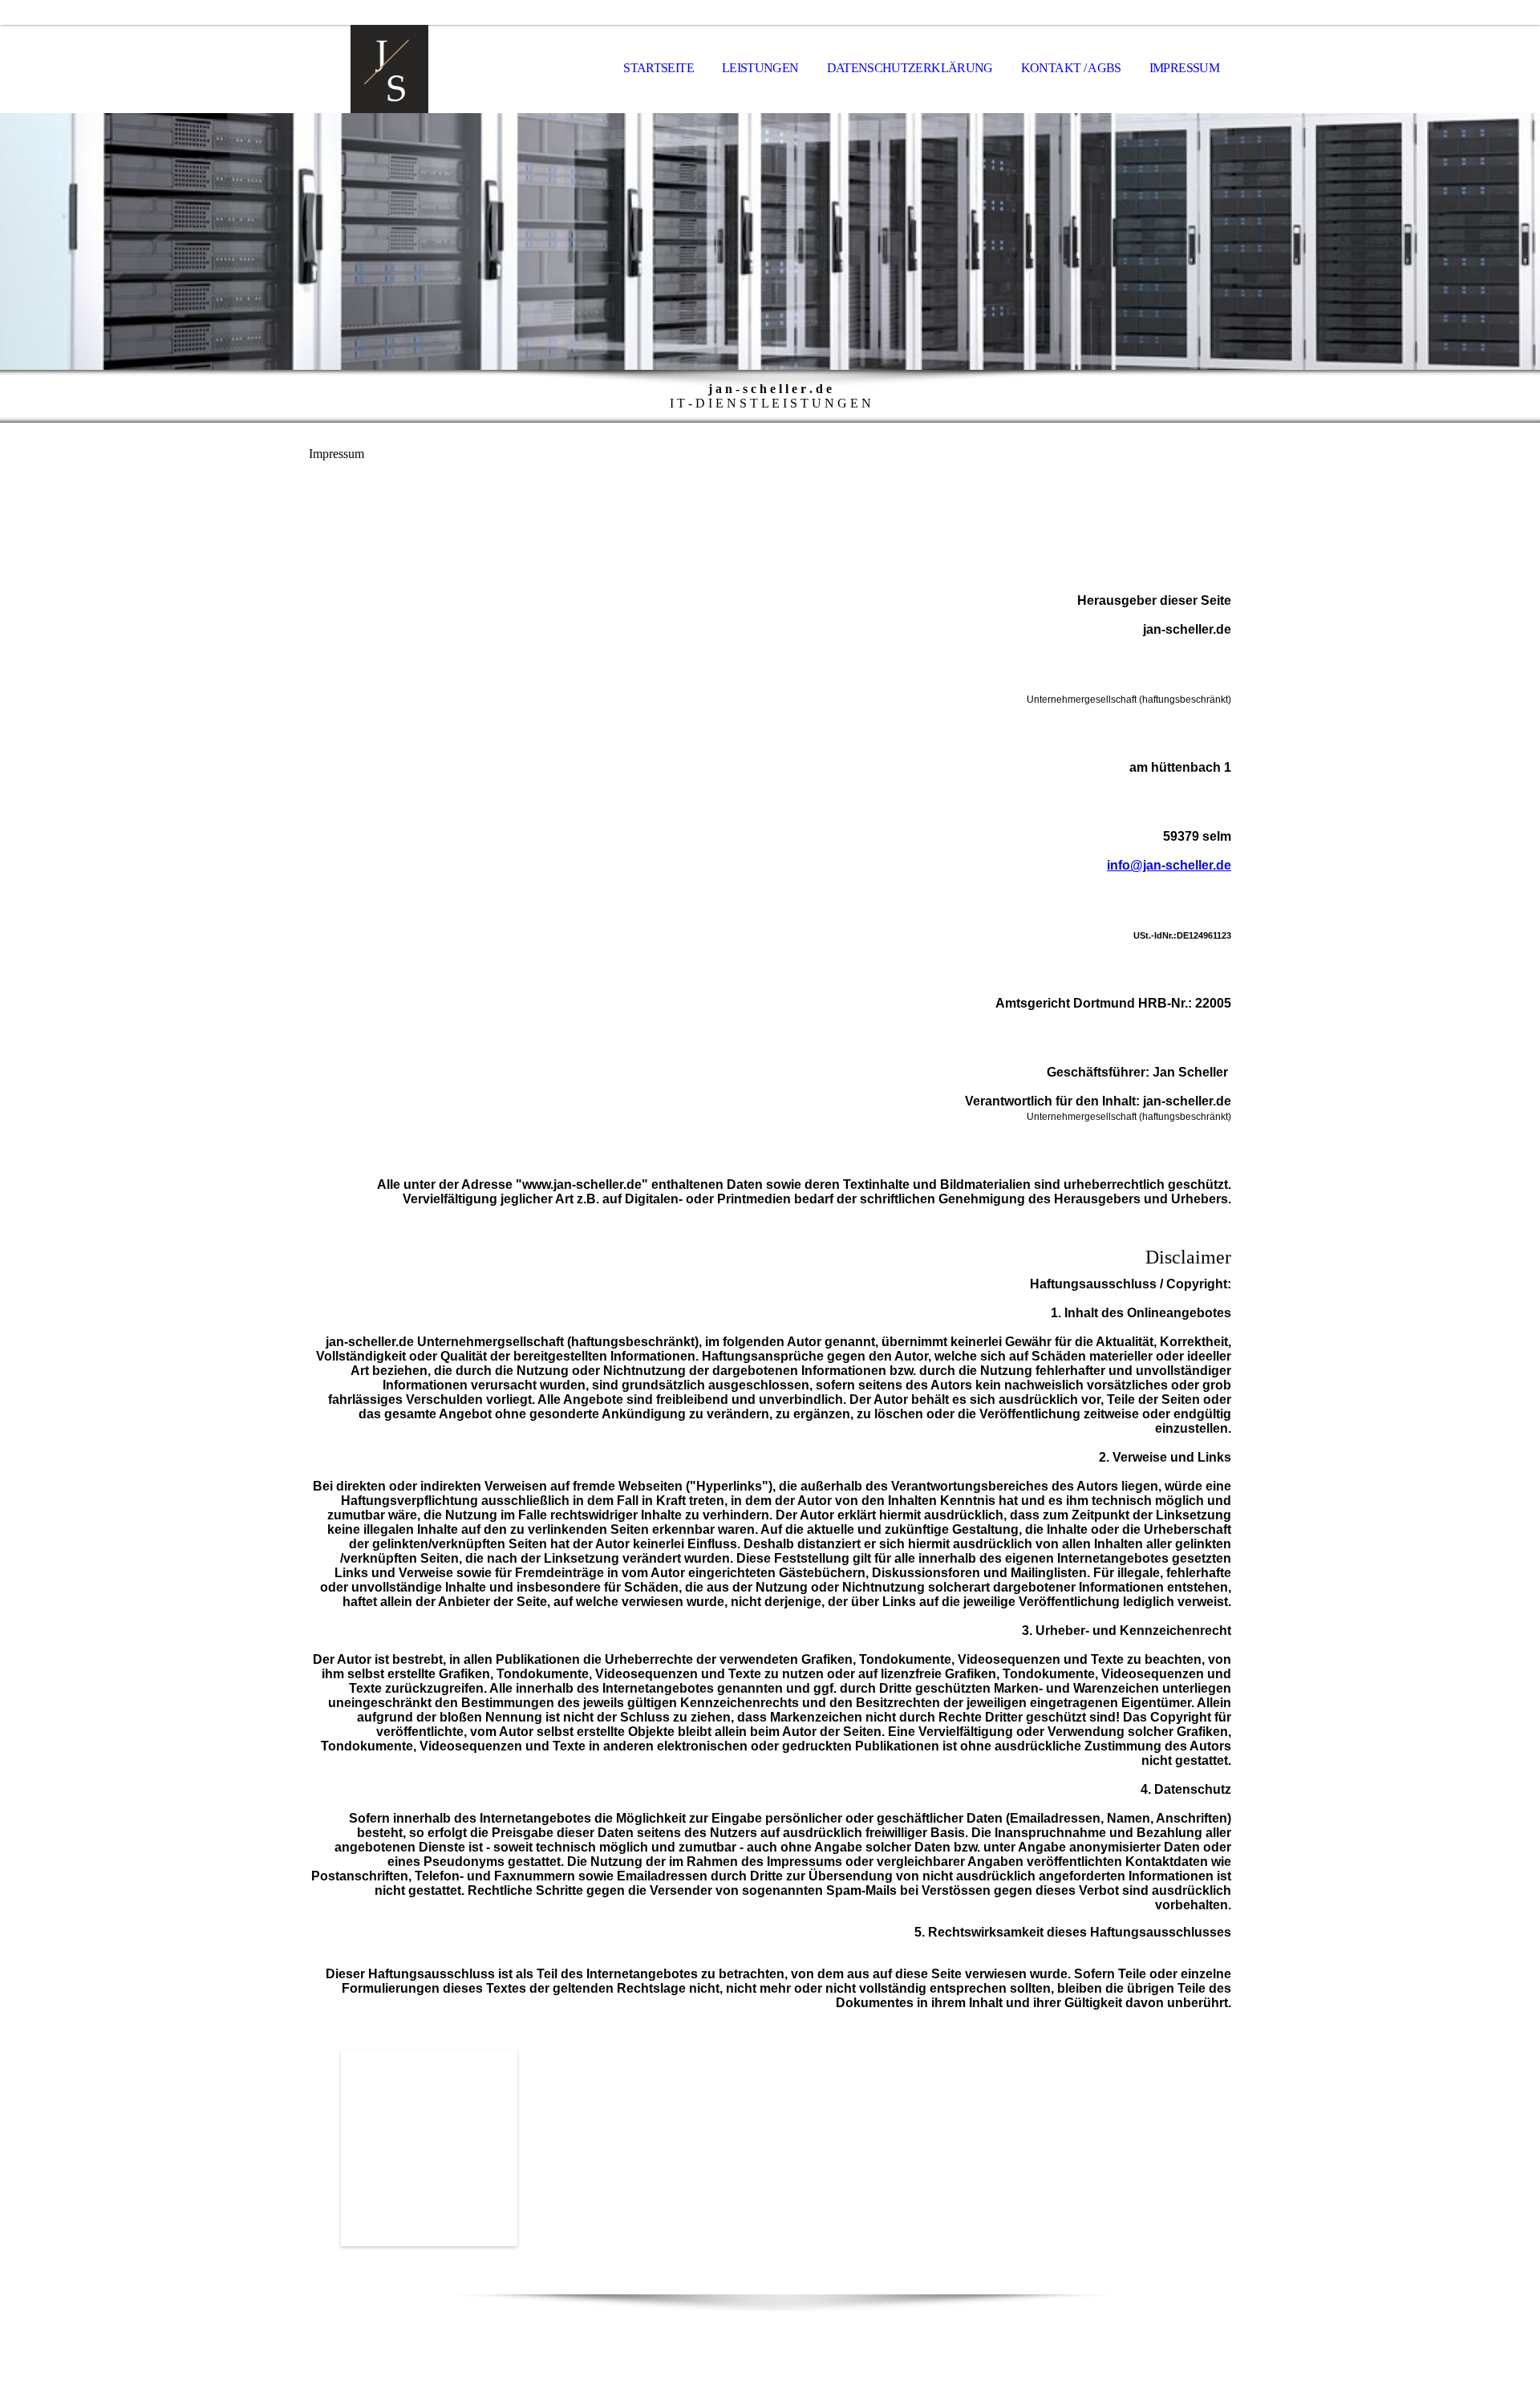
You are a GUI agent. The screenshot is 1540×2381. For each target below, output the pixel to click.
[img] (389, 69)
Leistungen (760, 68)
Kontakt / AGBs (1071, 68)
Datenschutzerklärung (910, 68)
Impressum (1184, 68)
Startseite (659, 68)
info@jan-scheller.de (1169, 865)
